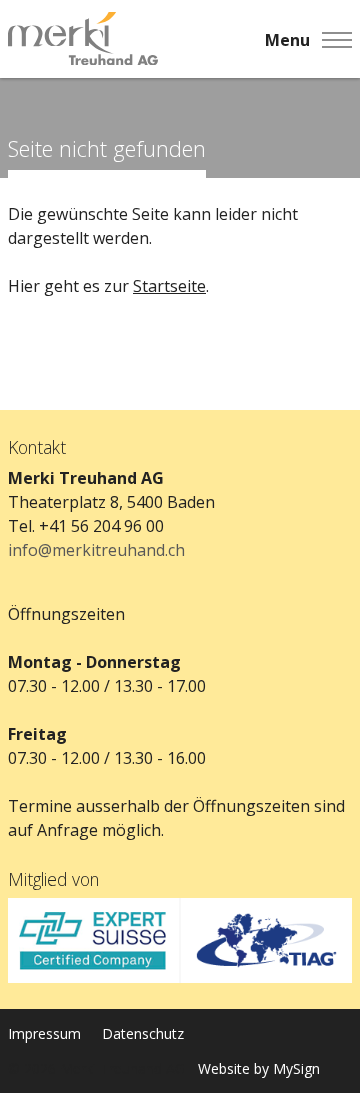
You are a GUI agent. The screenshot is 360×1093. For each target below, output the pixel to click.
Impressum (44, 1033)
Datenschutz (143, 1033)
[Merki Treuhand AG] (83, 39)
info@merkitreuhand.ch (96, 550)
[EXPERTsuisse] (94, 941)
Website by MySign (259, 1068)
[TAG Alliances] (266, 941)
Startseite (169, 286)
